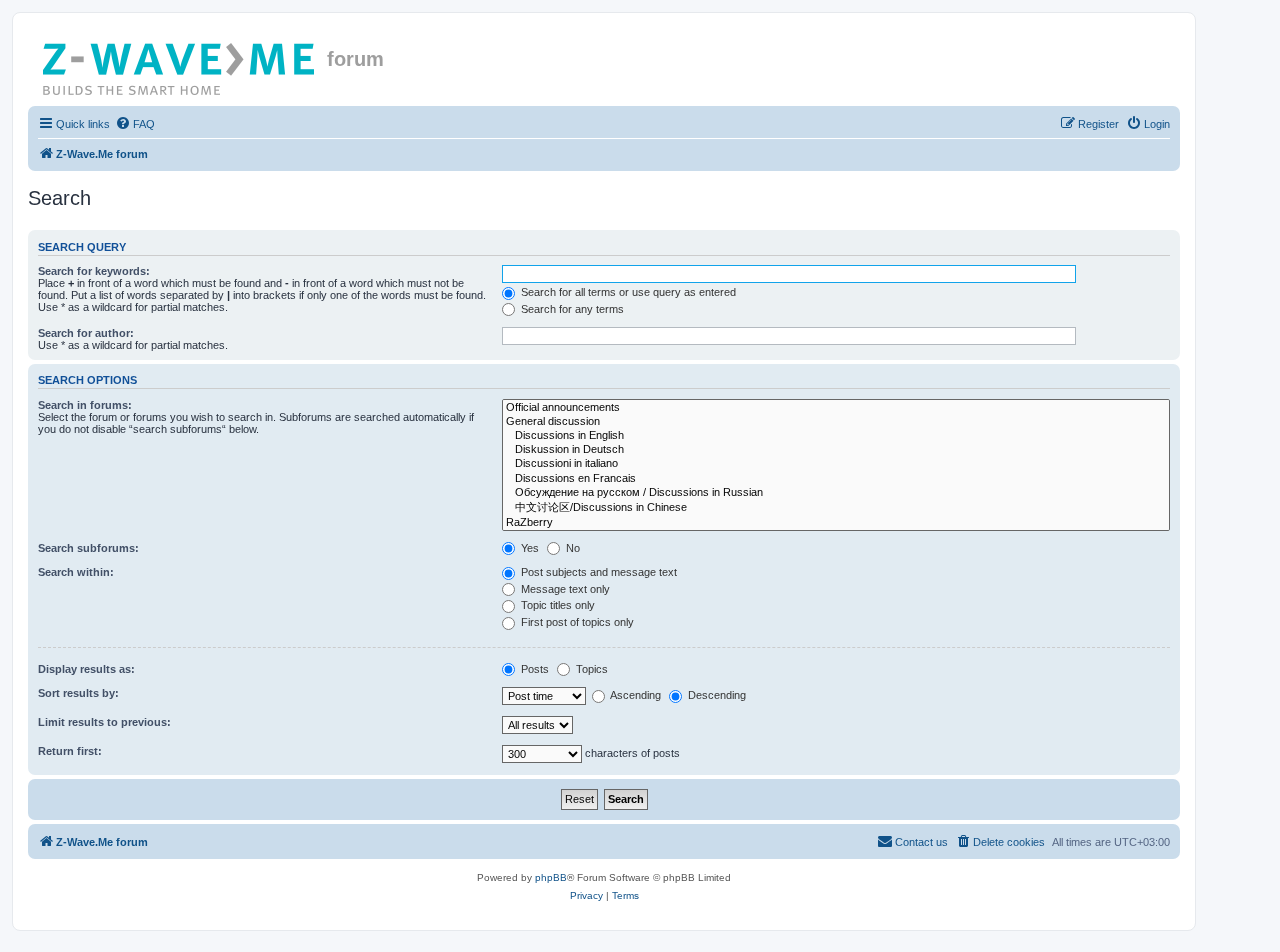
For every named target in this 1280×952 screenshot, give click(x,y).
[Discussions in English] (836, 436)
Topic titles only (556, 605)
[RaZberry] (836, 523)
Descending (715, 695)
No (571, 548)
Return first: (70, 751)
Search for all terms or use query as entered (627, 292)
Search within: (76, 572)
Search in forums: (85, 405)
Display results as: (86, 669)
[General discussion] (836, 422)
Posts (533, 669)
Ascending (634, 695)
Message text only (564, 589)
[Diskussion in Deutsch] (836, 450)
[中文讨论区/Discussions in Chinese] (836, 508)
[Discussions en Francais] (836, 479)
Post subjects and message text (597, 572)
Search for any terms (571, 309)
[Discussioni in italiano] (836, 464)
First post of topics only (576, 622)
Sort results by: (78, 693)
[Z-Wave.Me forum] (180, 65)
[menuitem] (135, 124)
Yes (528, 548)
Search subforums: (88, 548)
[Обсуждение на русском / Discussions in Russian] (836, 493)
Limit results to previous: (104, 722)
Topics (590, 669)
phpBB (551, 877)
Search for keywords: (94, 271)
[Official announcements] (836, 408)
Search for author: (86, 333)
